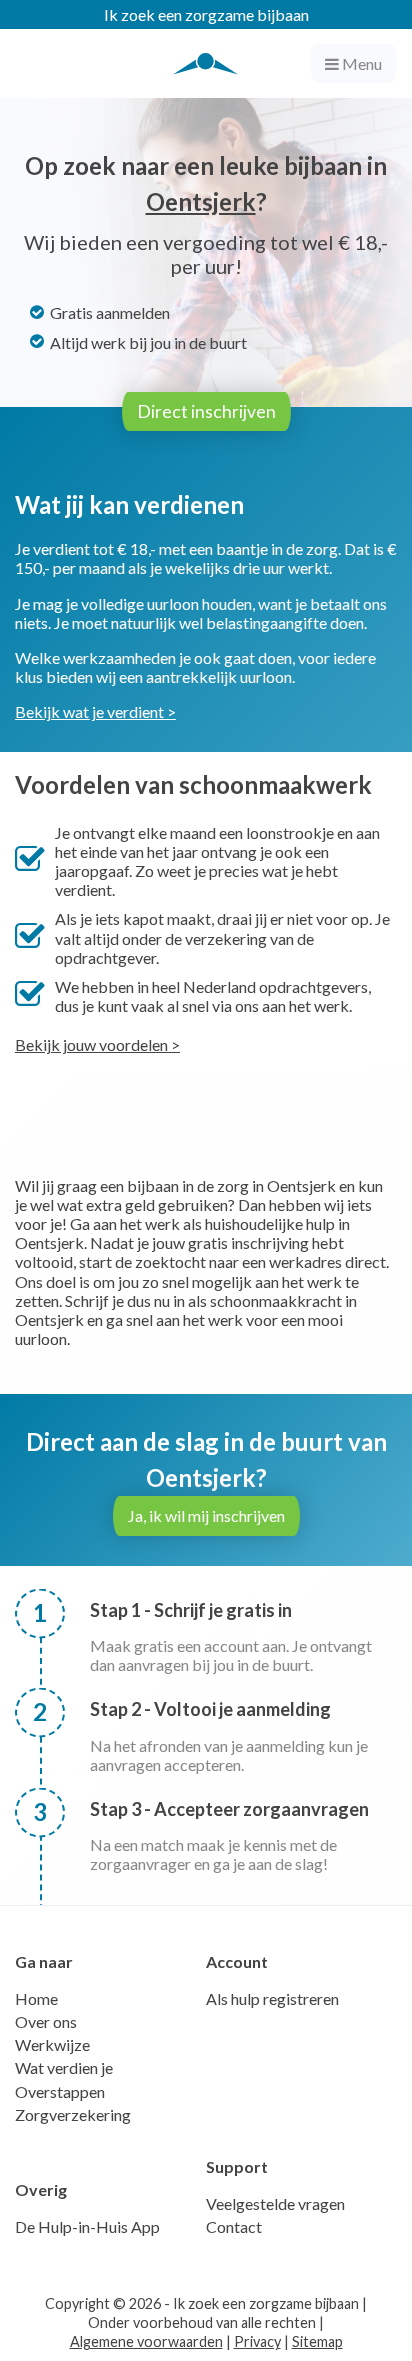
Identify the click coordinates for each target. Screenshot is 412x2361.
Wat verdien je (64, 2067)
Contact (234, 2226)
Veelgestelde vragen (275, 2203)
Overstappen (60, 2091)
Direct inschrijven (206, 411)
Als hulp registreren (272, 1998)
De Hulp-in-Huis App (87, 2226)
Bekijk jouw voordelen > (97, 1044)
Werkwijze (52, 2044)
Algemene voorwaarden (146, 2341)
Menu (360, 63)
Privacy (257, 2341)
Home (36, 1998)
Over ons (46, 2021)
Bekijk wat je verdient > (95, 711)
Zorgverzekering (73, 2114)
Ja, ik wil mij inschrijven (206, 1515)
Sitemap (317, 2341)
